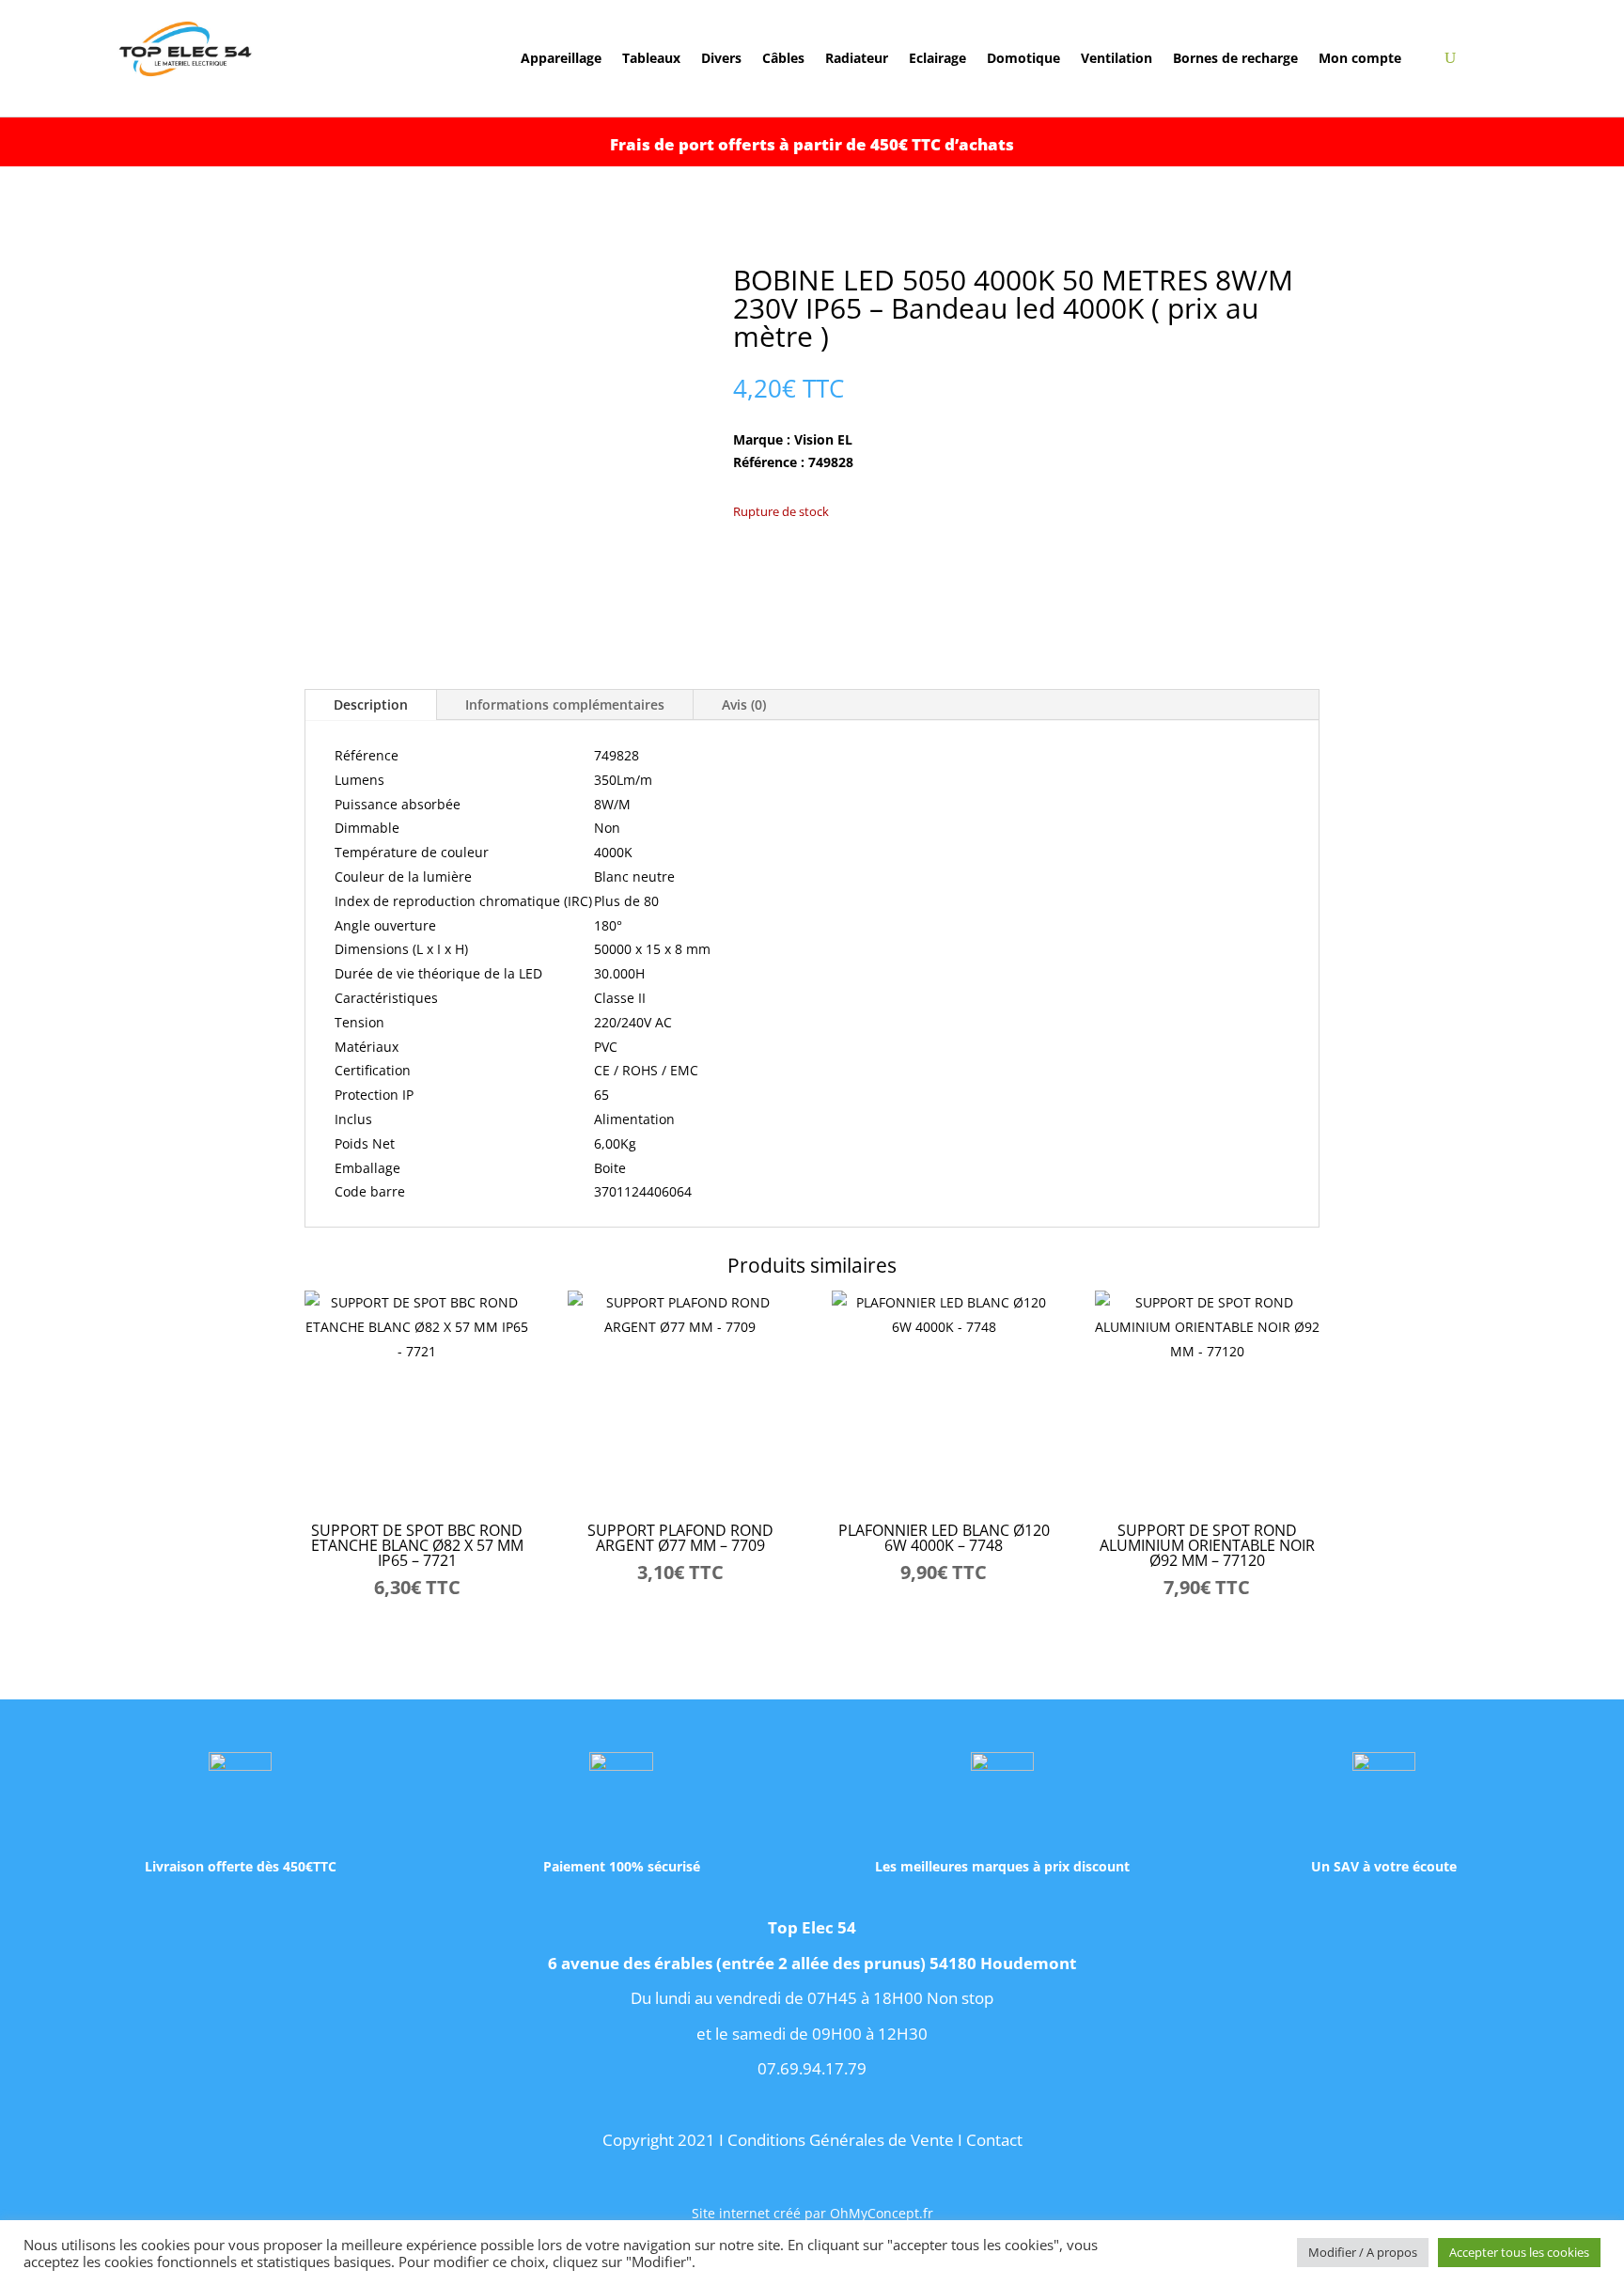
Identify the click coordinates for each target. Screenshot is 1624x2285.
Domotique (1023, 59)
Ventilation (1116, 59)
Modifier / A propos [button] (1363, 2252)
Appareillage (561, 59)
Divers (721, 59)
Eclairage (937, 59)
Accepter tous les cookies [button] (1519, 2252)
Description (371, 704)
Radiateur (857, 59)
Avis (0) (744, 704)
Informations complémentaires (565, 704)
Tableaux (651, 59)
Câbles (783, 59)
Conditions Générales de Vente (841, 2140)
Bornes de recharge (1235, 59)
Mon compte (1360, 59)
